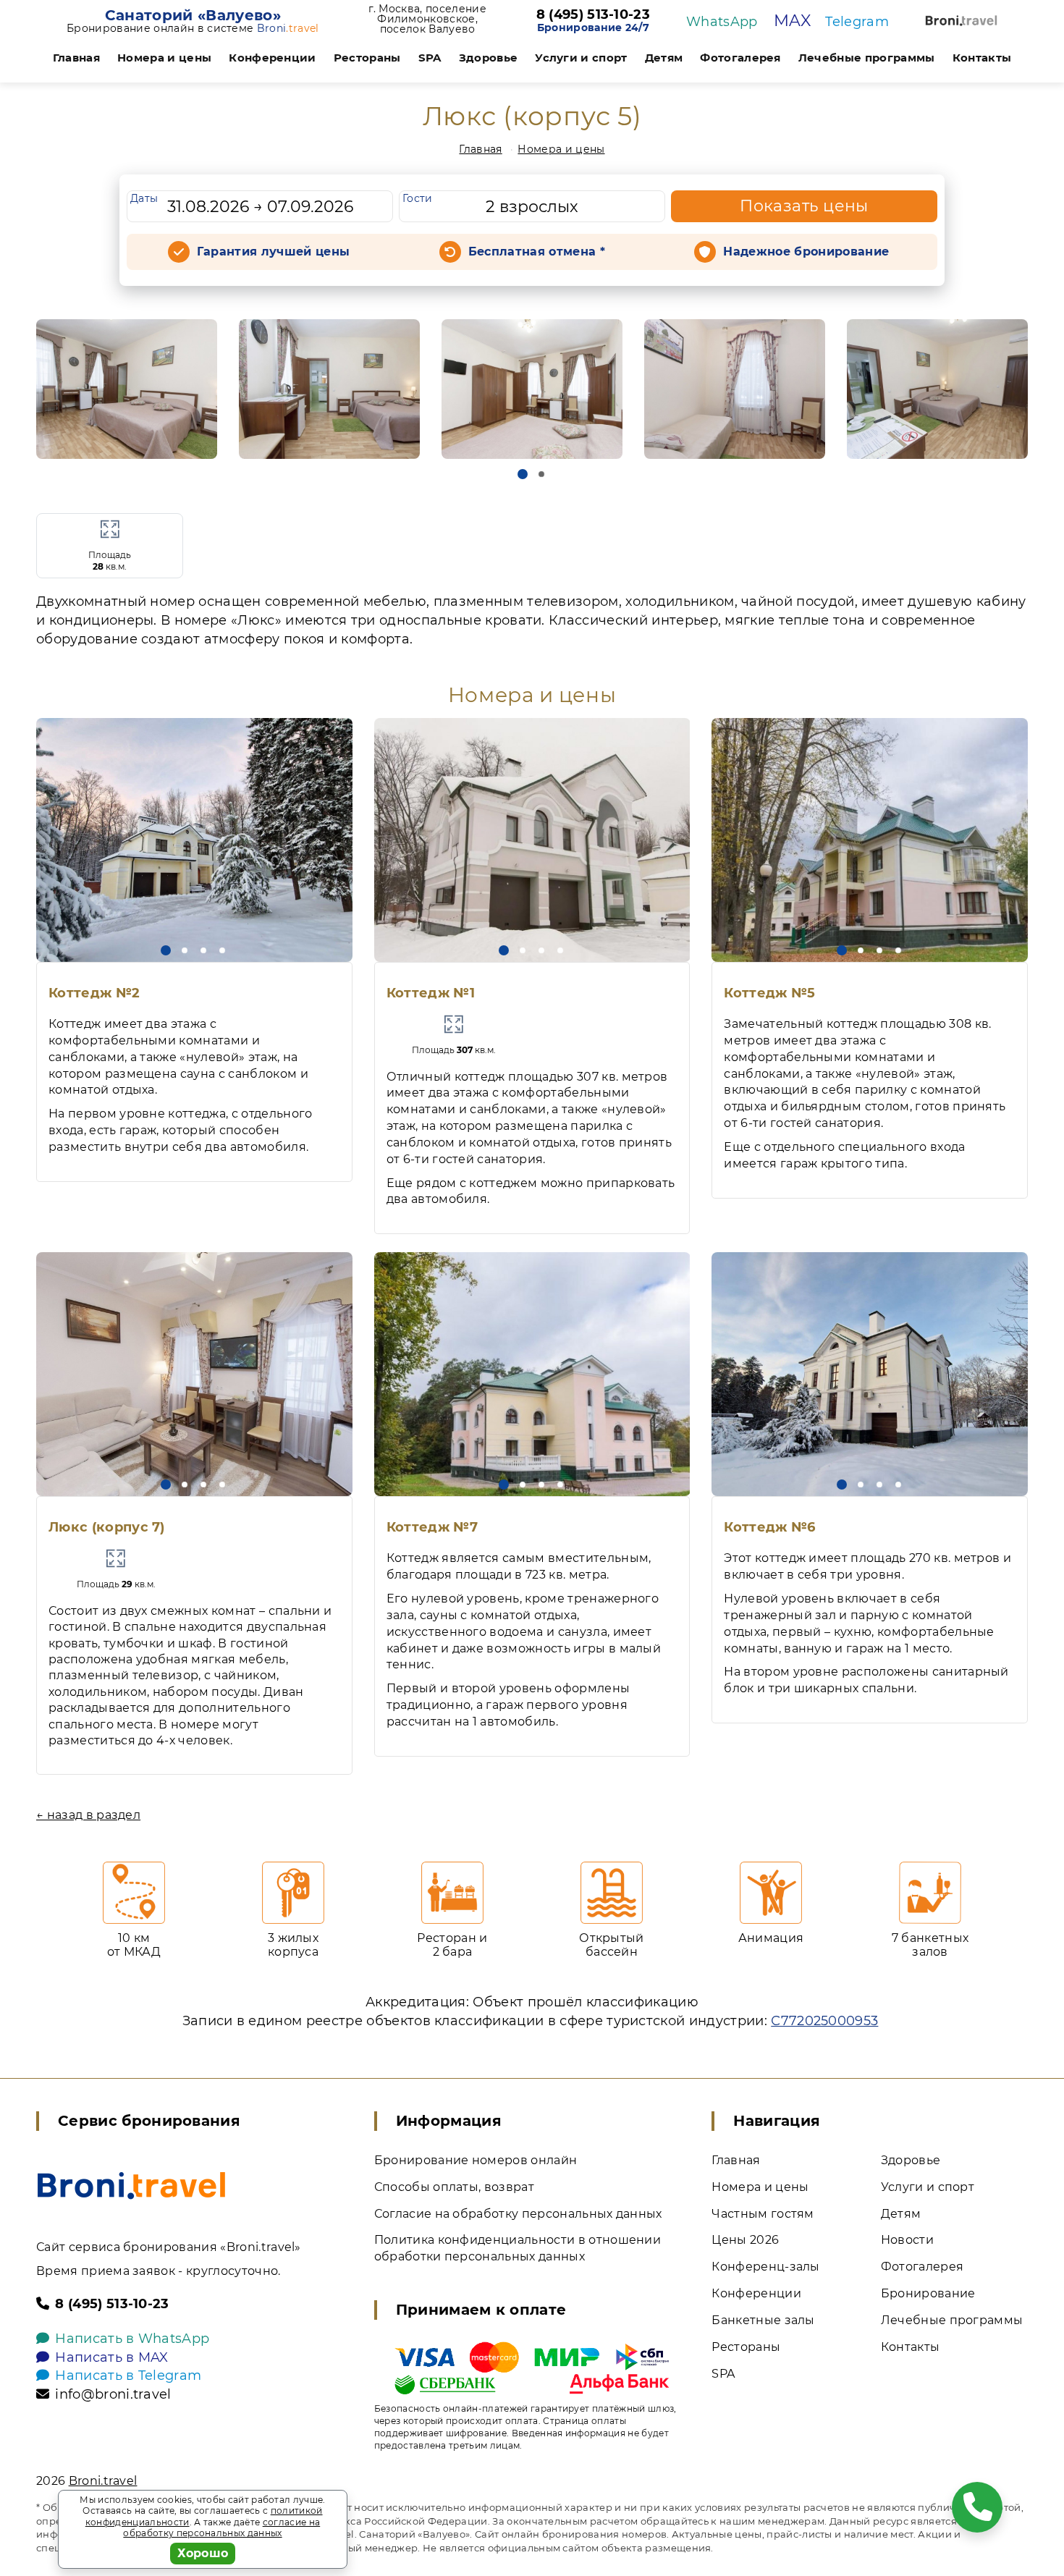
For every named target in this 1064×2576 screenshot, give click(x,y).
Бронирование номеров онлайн (476, 2160)
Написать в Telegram (128, 2376)
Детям (664, 58)
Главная (76, 58)
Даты (144, 198)
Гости (418, 198)
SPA (430, 58)
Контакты (982, 58)
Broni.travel (103, 2481)
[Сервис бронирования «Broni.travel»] (961, 21)
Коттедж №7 (432, 1527)
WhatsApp (722, 22)
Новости (907, 2240)
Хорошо (203, 2553)
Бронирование (928, 2293)
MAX (792, 21)
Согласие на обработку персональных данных (518, 2214)
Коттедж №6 (769, 1527)
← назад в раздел (88, 1815)
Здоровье (489, 58)
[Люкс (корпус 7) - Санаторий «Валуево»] (194, 1374)
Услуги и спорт (581, 58)
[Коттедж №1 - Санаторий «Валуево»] (532, 840)
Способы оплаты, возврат (454, 2187)
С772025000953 (824, 2021)
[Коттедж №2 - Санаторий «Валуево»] (194, 840)
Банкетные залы (763, 2320)
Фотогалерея (740, 58)
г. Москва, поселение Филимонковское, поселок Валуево (427, 19)
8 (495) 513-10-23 (593, 15)
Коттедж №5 (769, 993)
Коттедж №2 (94, 993)
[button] (523, 474)
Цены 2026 (745, 2240)
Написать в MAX (111, 2357)
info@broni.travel (113, 2394)
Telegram (857, 22)
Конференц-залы (765, 2267)
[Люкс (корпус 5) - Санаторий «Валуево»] (127, 389)
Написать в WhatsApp (132, 2339)
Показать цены (804, 206)
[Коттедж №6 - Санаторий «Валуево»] (870, 1374)
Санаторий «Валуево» (193, 15)
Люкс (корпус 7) (107, 1527)
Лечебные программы (867, 58)
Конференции (273, 58)
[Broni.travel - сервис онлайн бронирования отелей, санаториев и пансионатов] (131, 2186)
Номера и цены (164, 58)
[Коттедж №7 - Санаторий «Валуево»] (532, 1374)
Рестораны (367, 58)
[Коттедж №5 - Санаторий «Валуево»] (870, 840)
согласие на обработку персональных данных (221, 2528)
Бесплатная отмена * (537, 252)
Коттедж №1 (431, 993)
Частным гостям (763, 2214)
